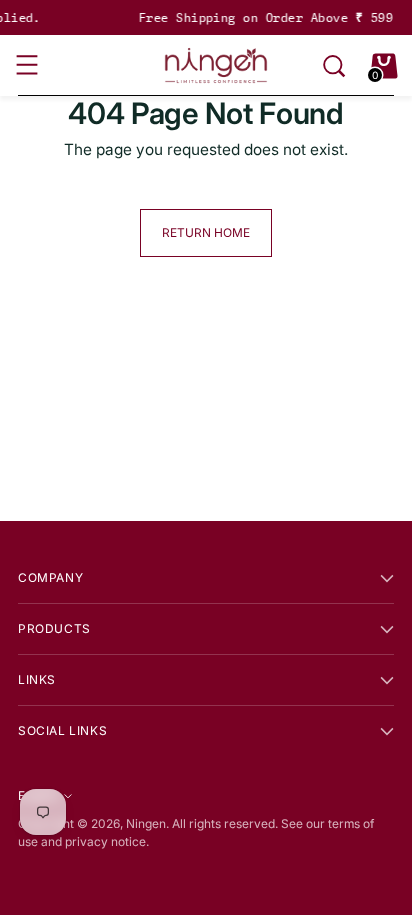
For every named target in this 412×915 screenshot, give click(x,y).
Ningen (146, 823)
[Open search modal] (334, 66)
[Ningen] (216, 65)
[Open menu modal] (28, 66)
